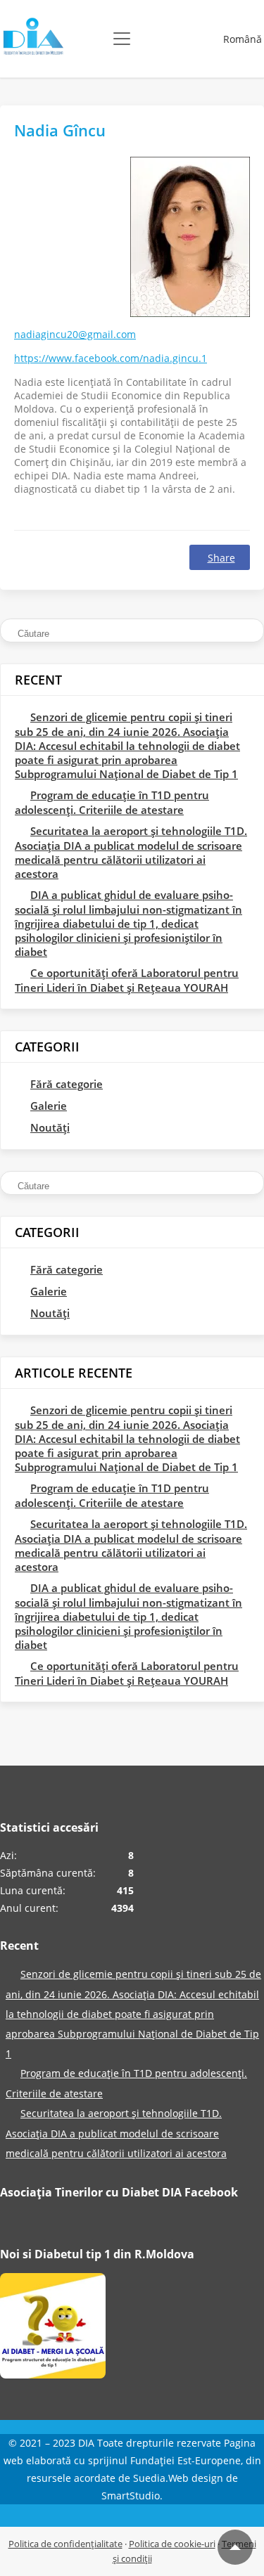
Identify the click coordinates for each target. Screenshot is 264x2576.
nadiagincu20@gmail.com (75, 334)
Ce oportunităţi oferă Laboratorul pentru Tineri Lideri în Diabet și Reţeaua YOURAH (127, 980)
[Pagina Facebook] (53, 2329)
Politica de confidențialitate (65, 2544)
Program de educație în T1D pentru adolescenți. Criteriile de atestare (112, 802)
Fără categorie (67, 1084)
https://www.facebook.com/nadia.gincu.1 (111, 358)
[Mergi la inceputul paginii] (235, 2547)
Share (221, 558)
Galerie (49, 1106)
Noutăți (50, 1127)
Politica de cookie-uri (172, 2544)
